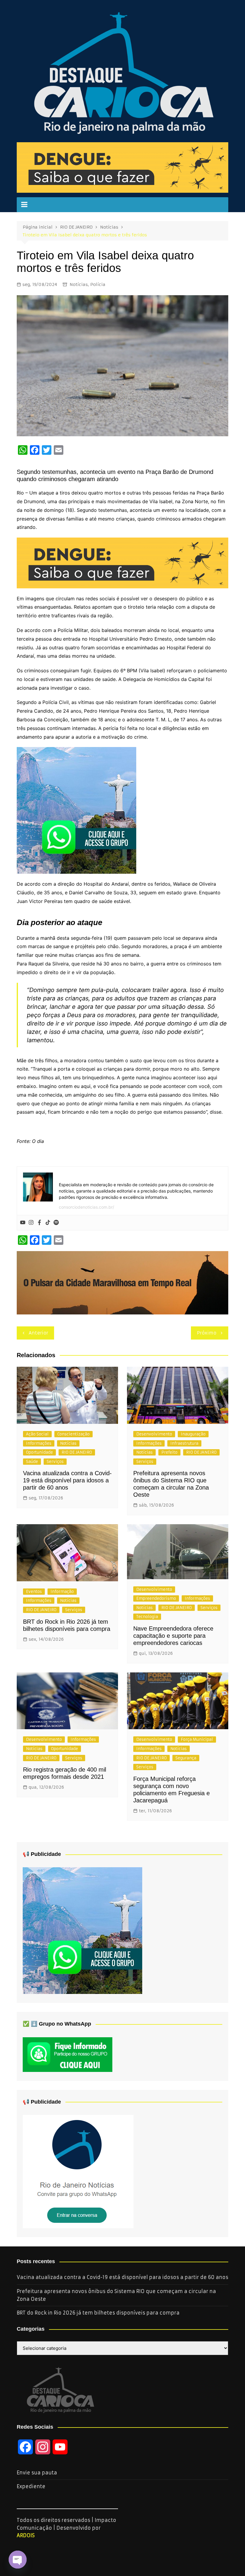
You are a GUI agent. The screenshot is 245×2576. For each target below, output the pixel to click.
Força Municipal (197, 1739)
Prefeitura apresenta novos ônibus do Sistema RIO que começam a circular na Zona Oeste (116, 2295)
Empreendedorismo (156, 1598)
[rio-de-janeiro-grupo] (76, 810)
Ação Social (37, 1434)
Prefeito (169, 1452)
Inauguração (193, 1434)
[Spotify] (56, 1223)
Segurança (186, 1758)
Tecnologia (147, 1617)
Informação (62, 1592)
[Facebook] (39, 1223)
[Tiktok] (48, 1223)
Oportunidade (39, 1452)
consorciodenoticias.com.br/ (86, 1207)
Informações (39, 1443)
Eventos (34, 1592)
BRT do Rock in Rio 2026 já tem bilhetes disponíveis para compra (98, 2313)
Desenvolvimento (154, 1434)
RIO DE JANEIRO (77, 1452)
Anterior (38, 1333)
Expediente (31, 2486)
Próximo (207, 1333)
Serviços (55, 1462)
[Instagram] (31, 1223)
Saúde (32, 1462)
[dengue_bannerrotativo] (122, 167)
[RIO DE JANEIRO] (78, 2171)
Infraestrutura (184, 1443)
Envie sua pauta (37, 2473)
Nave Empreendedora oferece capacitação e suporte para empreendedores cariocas (173, 1636)
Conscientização (73, 1434)
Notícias (79, 284)
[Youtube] (23, 1223)
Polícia (98, 284)
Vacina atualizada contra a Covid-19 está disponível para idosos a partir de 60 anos (67, 1480)
